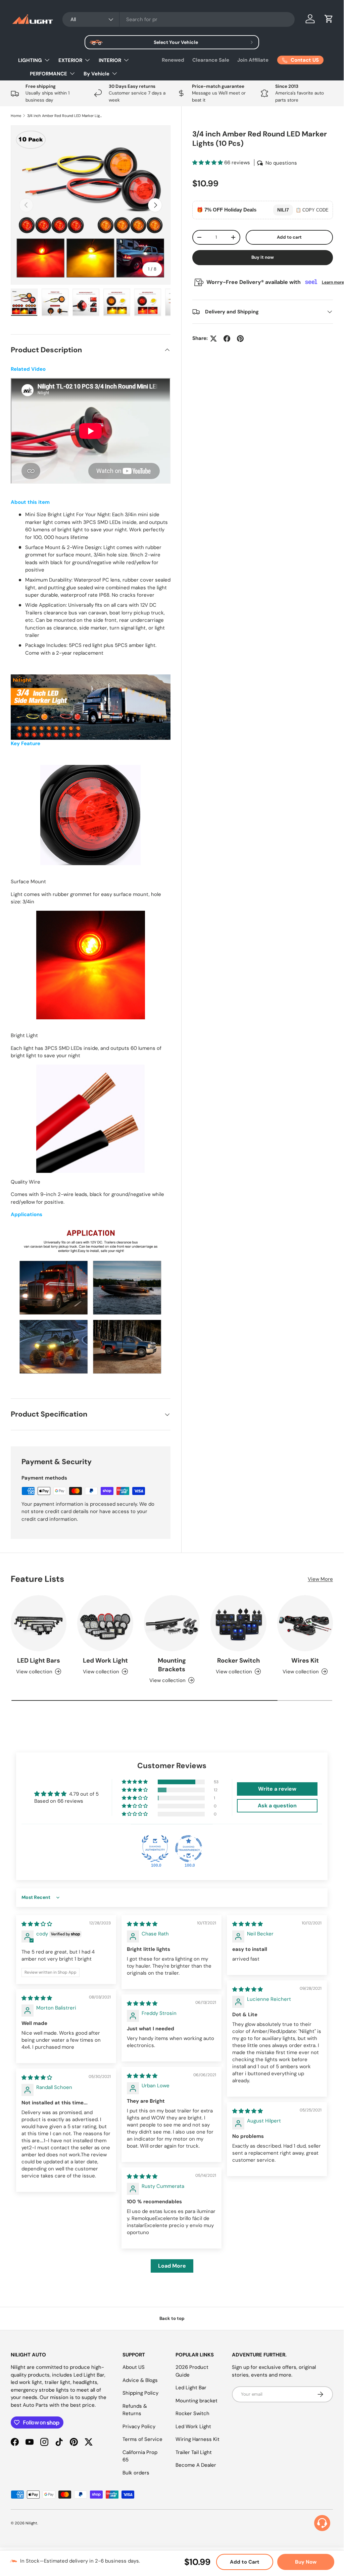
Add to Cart (245, 2562)
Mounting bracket (196, 2401)
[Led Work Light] (105, 1623)
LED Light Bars (39, 1661)
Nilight (31, 2523)
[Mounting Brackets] (172, 1623)
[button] (329, 19)
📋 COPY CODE (312, 210)
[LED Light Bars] (39, 1623)
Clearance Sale (211, 60)
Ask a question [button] (277, 1806)
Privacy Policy (139, 2427)
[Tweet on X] (213, 339)
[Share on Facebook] (227, 339)
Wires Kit (305, 1661)
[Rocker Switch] (238, 1623)
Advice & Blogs (140, 2380)
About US (134, 2367)
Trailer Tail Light (194, 2452)
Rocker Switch (238, 1661)
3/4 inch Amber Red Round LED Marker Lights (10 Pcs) (65, 116)
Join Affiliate (253, 60)
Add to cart (289, 237)
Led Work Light (105, 1661)
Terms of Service (142, 2439)
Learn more (333, 282)
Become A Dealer (196, 2465)
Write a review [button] (277, 1789)
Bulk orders (136, 2473)
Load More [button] (172, 2266)
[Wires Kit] (305, 1623)
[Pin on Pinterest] (240, 339)
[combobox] (179, 19)
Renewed (173, 60)
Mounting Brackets (172, 1665)
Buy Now (306, 2562)
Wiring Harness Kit (198, 2439)
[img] (37, 1924)
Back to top (172, 2318)
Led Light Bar (191, 2388)
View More (320, 1579)
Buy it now (263, 257)
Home (16, 116)
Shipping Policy (140, 2393)
